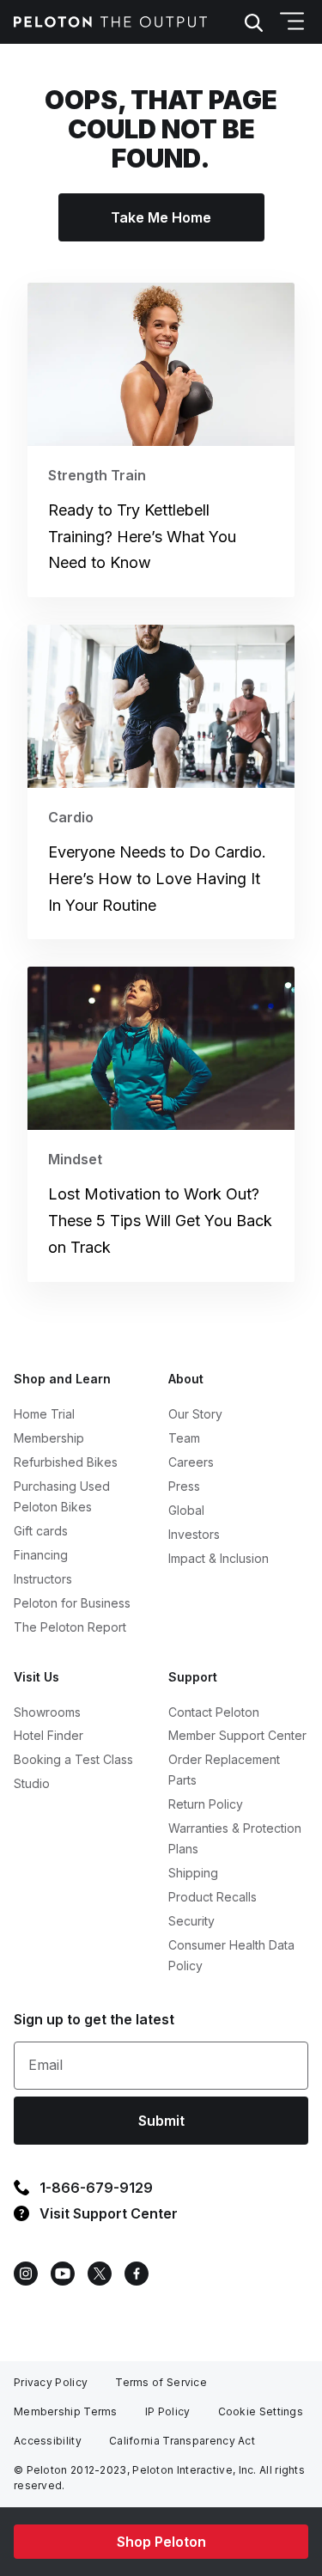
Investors (194, 1534)
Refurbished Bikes (66, 1462)
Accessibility (48, 2441)
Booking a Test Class (73, 1759)
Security (191, 1921)
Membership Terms (66, 2411)
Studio (32, 1783)
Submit (161, 2121)
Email (46, 2065)
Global (186, 1510)
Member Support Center (237, 1735)
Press (184, 1486)
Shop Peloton (161, 2542)
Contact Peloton (214, 1712)
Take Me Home (161, 217)
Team (184, 1438)
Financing (41, 1555)
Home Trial (44, 1414)
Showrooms (47, 1712)
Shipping (193, 1873)
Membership (49, 1438)
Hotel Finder (49, 1735)
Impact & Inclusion (219, 1558)
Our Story (195, 1414)
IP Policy (168, 2411)
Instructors (43, 1579)
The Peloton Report (70, 1627)
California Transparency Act (182, 2441)
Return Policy (206, 1804)
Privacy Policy (51, 2382)
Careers (191, 1462)
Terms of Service (161, 2382)
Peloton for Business (72, 1603)
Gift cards (41, 1531)
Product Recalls (213, 1897)
